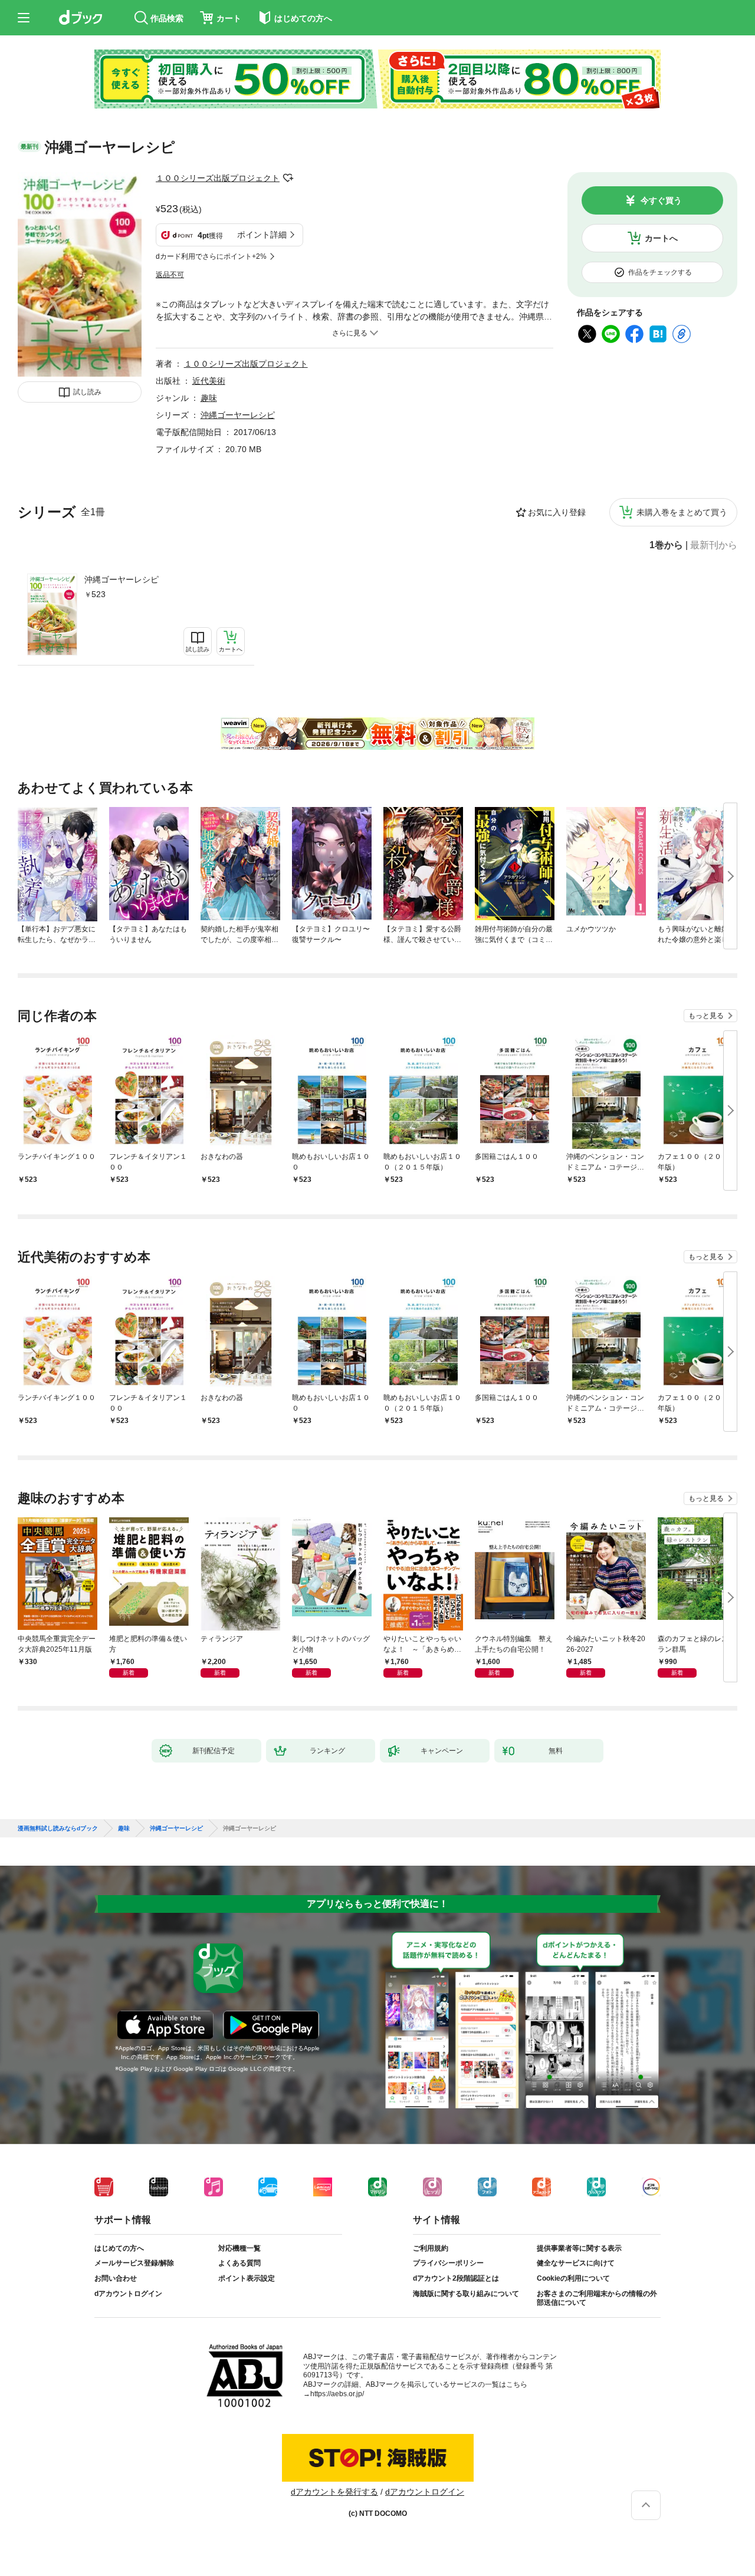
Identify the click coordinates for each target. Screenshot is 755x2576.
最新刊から (714, 545)
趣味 (209, 398)
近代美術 (209, 381)
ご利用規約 (431, 2248)
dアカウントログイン (128, 2294)
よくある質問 (239, 2263)
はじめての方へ (119, 2248)
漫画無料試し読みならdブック (58, 1829)
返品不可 (170, 275)
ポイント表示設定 (247, 2278)
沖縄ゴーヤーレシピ (122, 579)
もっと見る (706, 1016)
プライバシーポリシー (448, 2263)
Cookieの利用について (573, 2278)
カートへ (661, 238)
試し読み (87, 392)
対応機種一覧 (239, 2248)
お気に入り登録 (557, 512)
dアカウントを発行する (334, 2492)
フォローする (288, 178)
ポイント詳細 (262, 235)
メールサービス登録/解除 (134, 2263)
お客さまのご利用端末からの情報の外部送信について (597, 2298)
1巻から (666, 545)
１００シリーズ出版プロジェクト (218, 178)
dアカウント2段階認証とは (456, 2278)
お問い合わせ (116, 2278)
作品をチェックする (660, 272)
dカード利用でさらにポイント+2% (211, 256)
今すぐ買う (661, 200)
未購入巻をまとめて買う (682, 512)
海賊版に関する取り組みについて (466, 2294)
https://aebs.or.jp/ (337, 2394)
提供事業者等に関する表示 (579, 2248)
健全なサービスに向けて (576, 2263)
